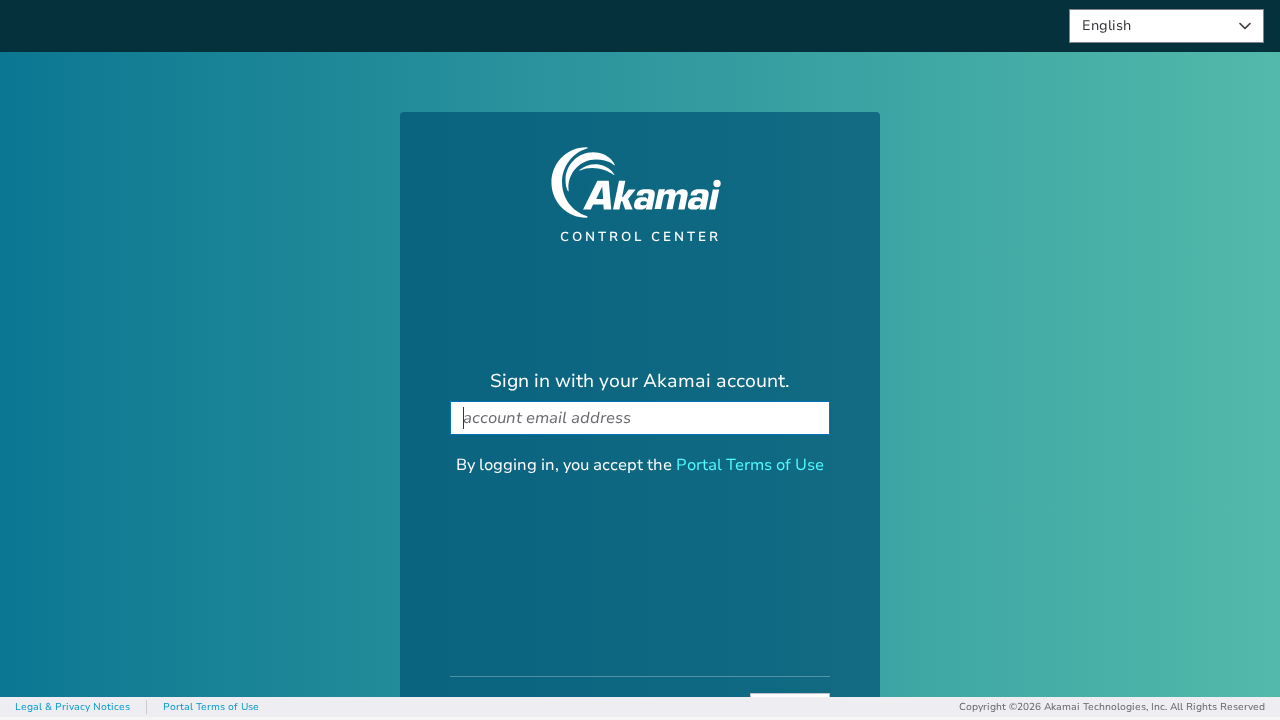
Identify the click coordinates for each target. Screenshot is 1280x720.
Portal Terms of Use (750, 465)
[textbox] (640, 418)
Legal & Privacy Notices (72, 707)
